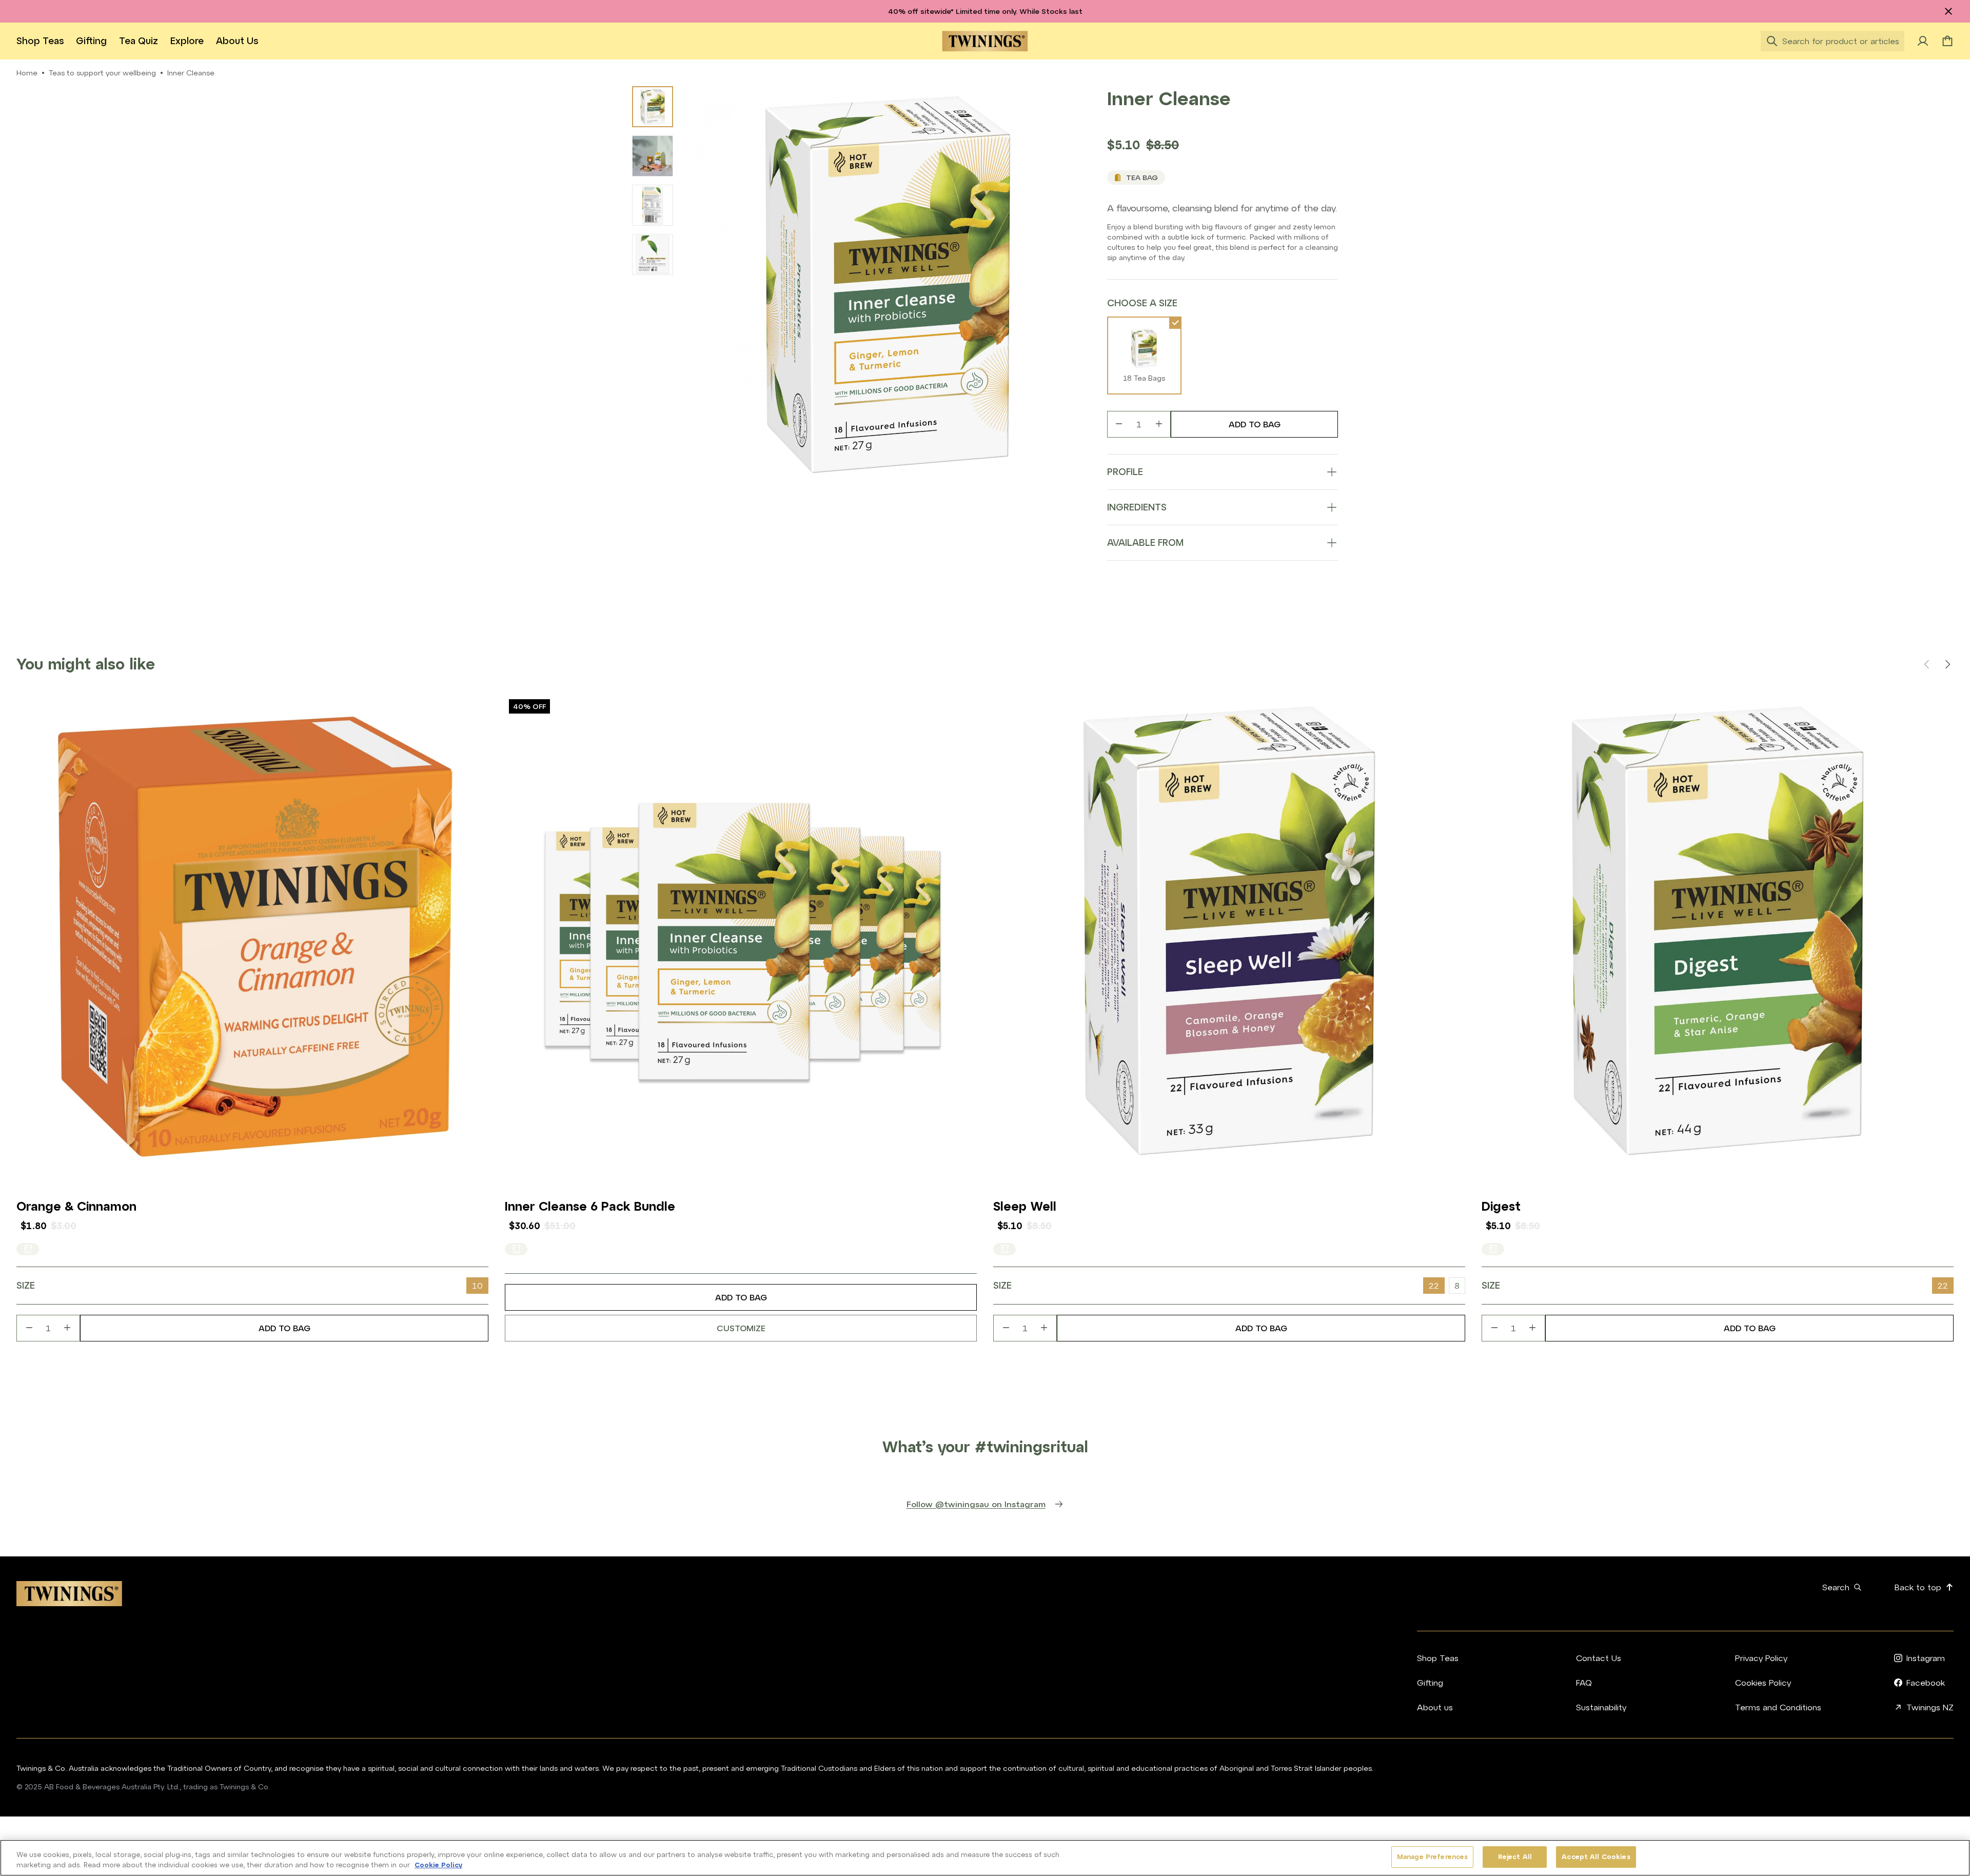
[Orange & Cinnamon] (252, 931)
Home (27, 73)
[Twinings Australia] (985, 41)
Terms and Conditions (1778, 1707)
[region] (985, 1858)
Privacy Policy (1761, 1658)
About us (237, 41)
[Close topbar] (1948, 11)
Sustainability (1601, 1707)
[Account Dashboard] (1923, 41)
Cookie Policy (438, 1865)
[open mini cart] (1947, 41)
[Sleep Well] (1229, 931)
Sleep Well (1025, 1206)
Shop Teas (40, 41)
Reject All (1515, 1857)
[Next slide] (1947, 664)
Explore (187, 41)
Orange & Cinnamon (76, 1206)
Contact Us (1599, 1658)
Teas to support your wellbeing (102, 73)
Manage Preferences (1432, 1857)
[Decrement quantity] (1119, 424)
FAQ (1584, 1683)
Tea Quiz (139, 41)
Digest (1501, 1206)
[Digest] (1718, 931)
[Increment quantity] (1159, 424)
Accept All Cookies (1596, 1857)
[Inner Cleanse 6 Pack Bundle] (741, 931)
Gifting (91, 41)
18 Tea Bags (1144, 378)
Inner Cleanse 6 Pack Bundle (590, 1206)
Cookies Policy (1763, 1683)
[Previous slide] (1927, 664)
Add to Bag (1255, 424)
